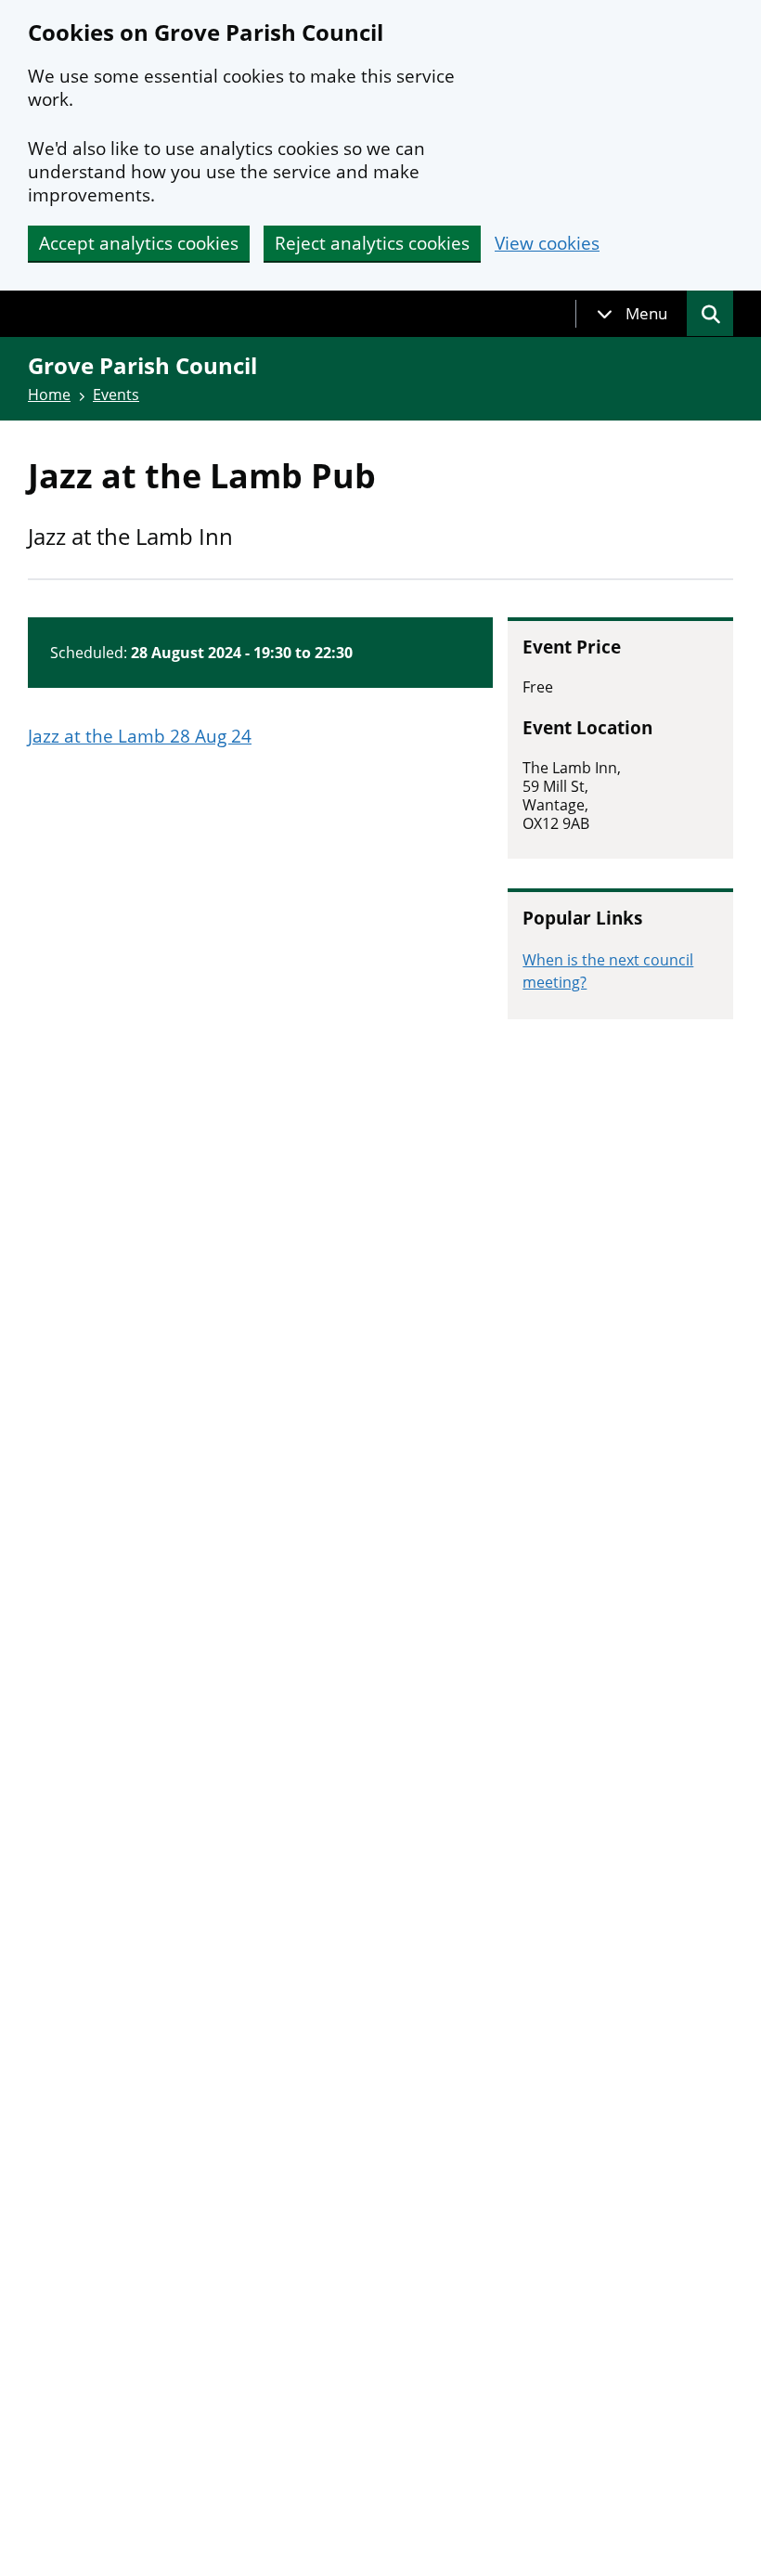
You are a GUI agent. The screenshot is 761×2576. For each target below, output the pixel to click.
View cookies (547, 244)
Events (116, 395)
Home (49, 395)
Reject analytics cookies (372, 243)
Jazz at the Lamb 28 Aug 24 (140, 736)
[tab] (632, 314)
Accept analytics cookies (139, 243)
